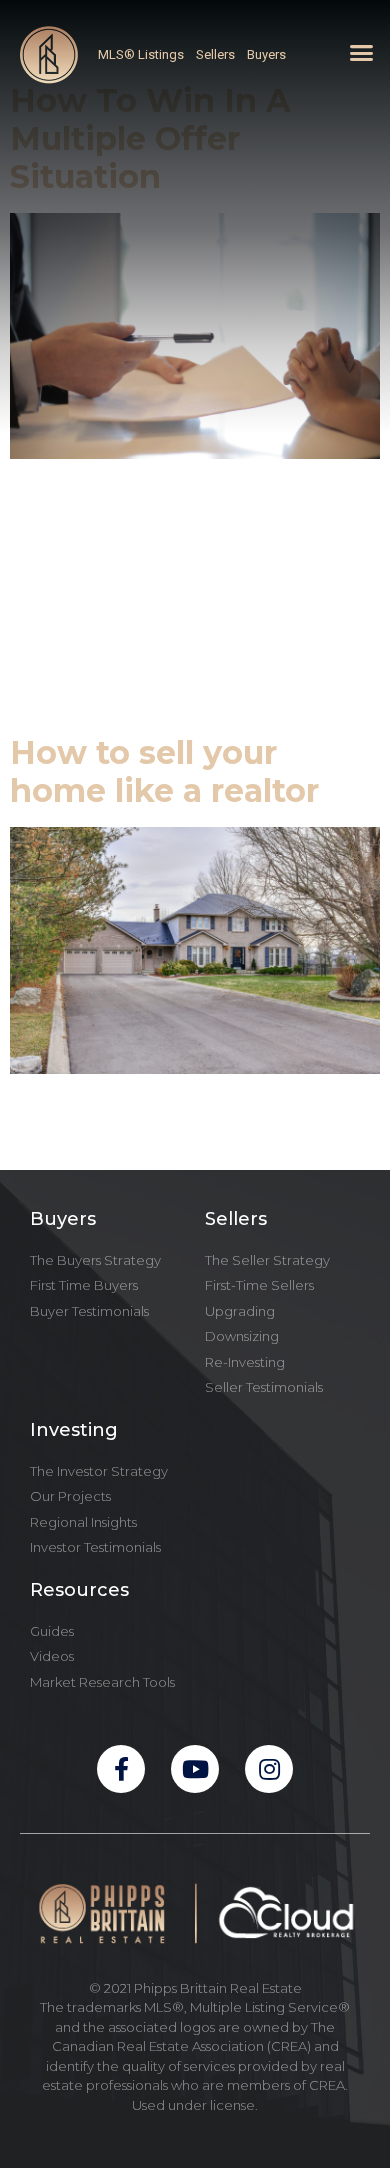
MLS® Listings (141, 54)
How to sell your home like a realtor (164, 771)
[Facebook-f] (121, 1769)
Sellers (215, 54)
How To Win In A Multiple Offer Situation (150, 139)
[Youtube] (195, 1769)
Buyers (266, 54)
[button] (362, 53)
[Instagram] (269, 1769)
